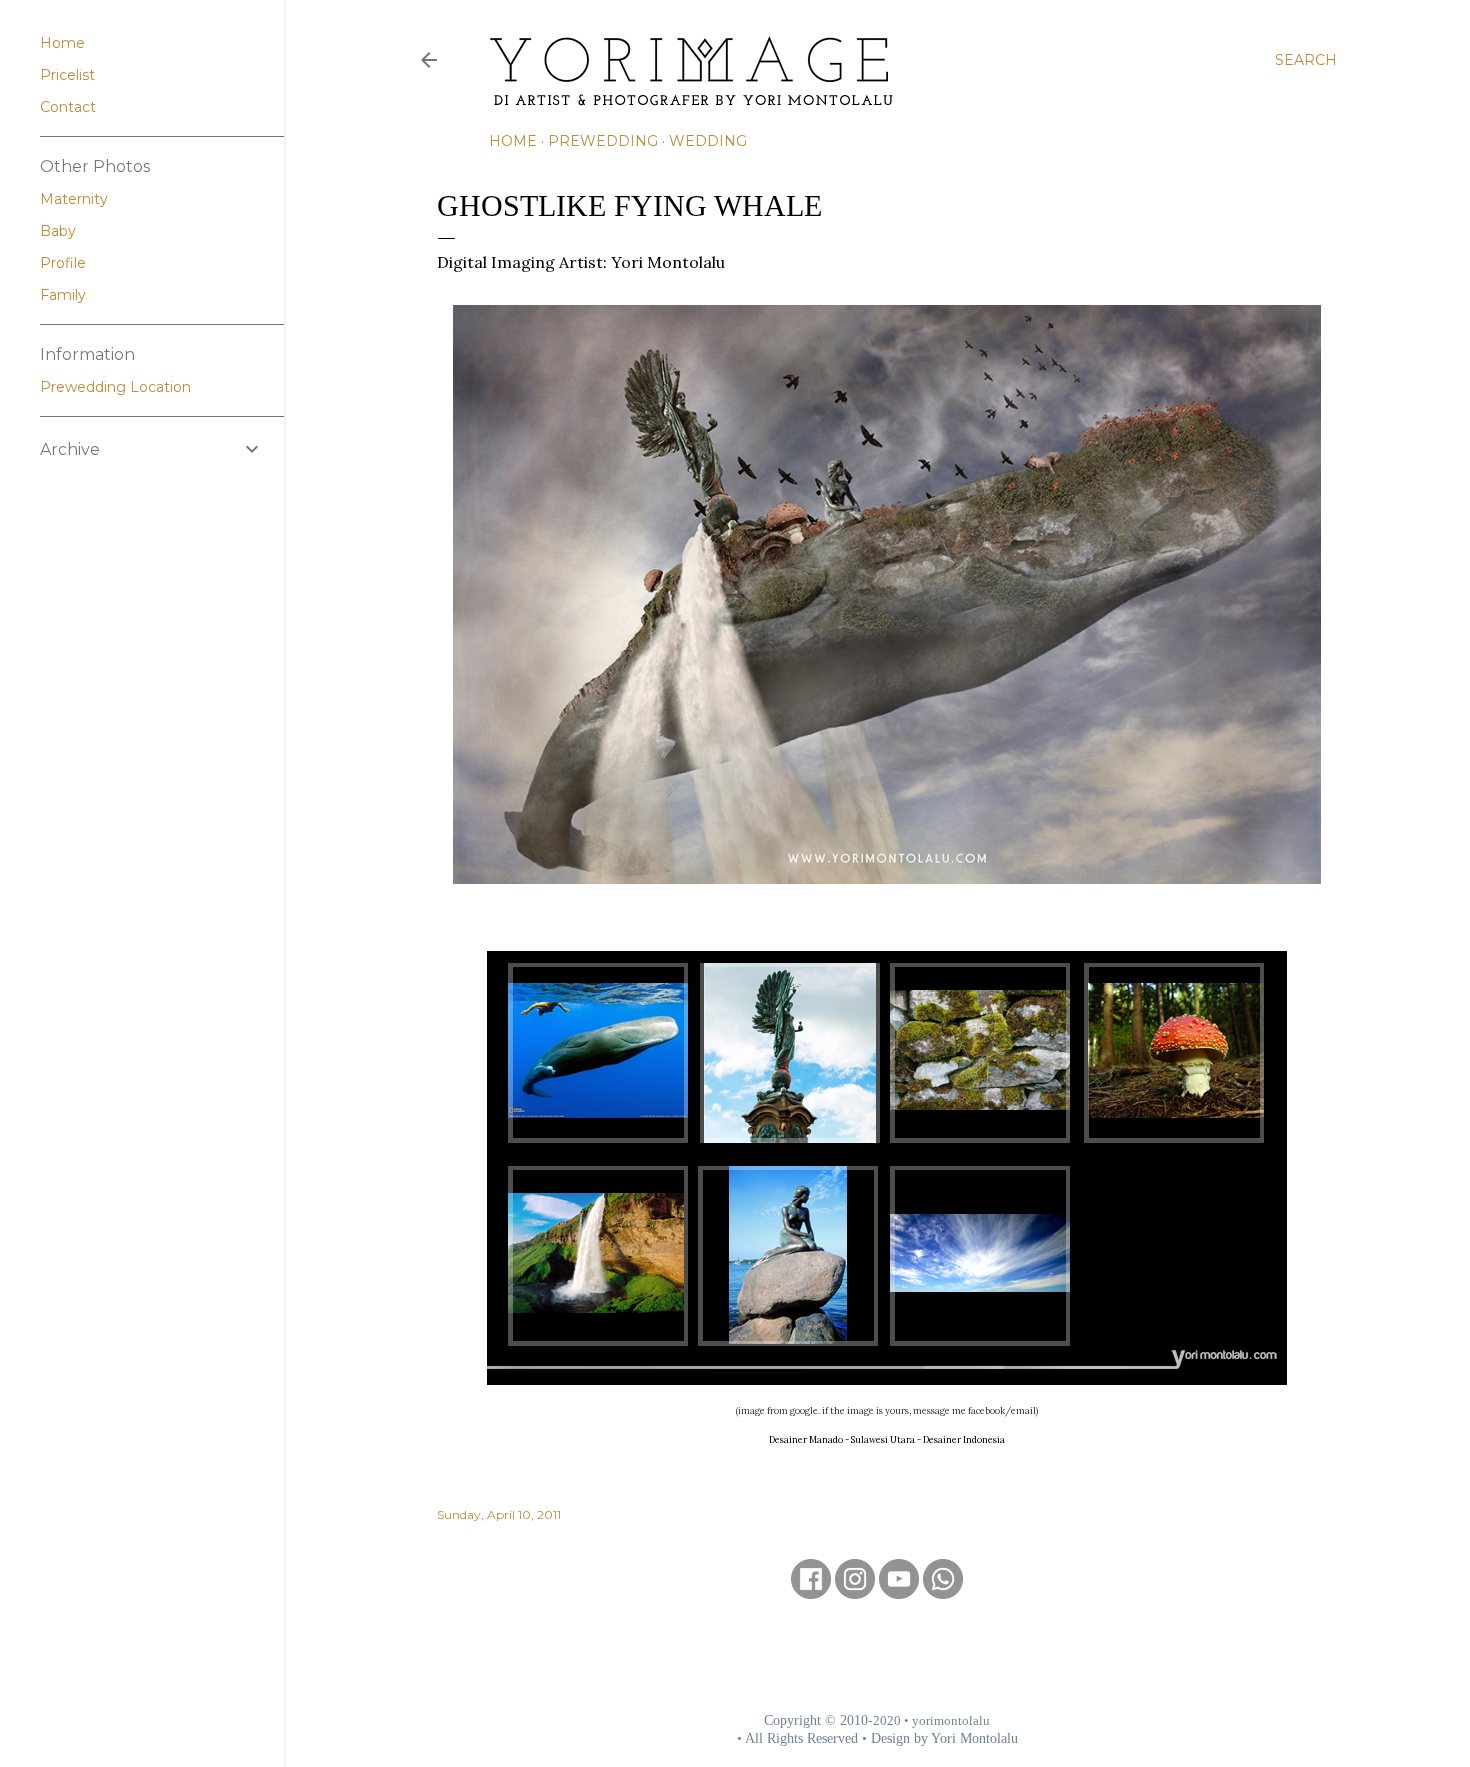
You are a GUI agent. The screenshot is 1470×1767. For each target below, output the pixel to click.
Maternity (74, 199)
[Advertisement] (877, 1655)
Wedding (708, 141)
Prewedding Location (115, 387)
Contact (68, 107)
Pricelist (67, 75)
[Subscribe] (899, 1592)
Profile (63, 263)
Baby (58, 231)
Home (513, 141)
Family (63, 295)
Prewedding (603, 141)
